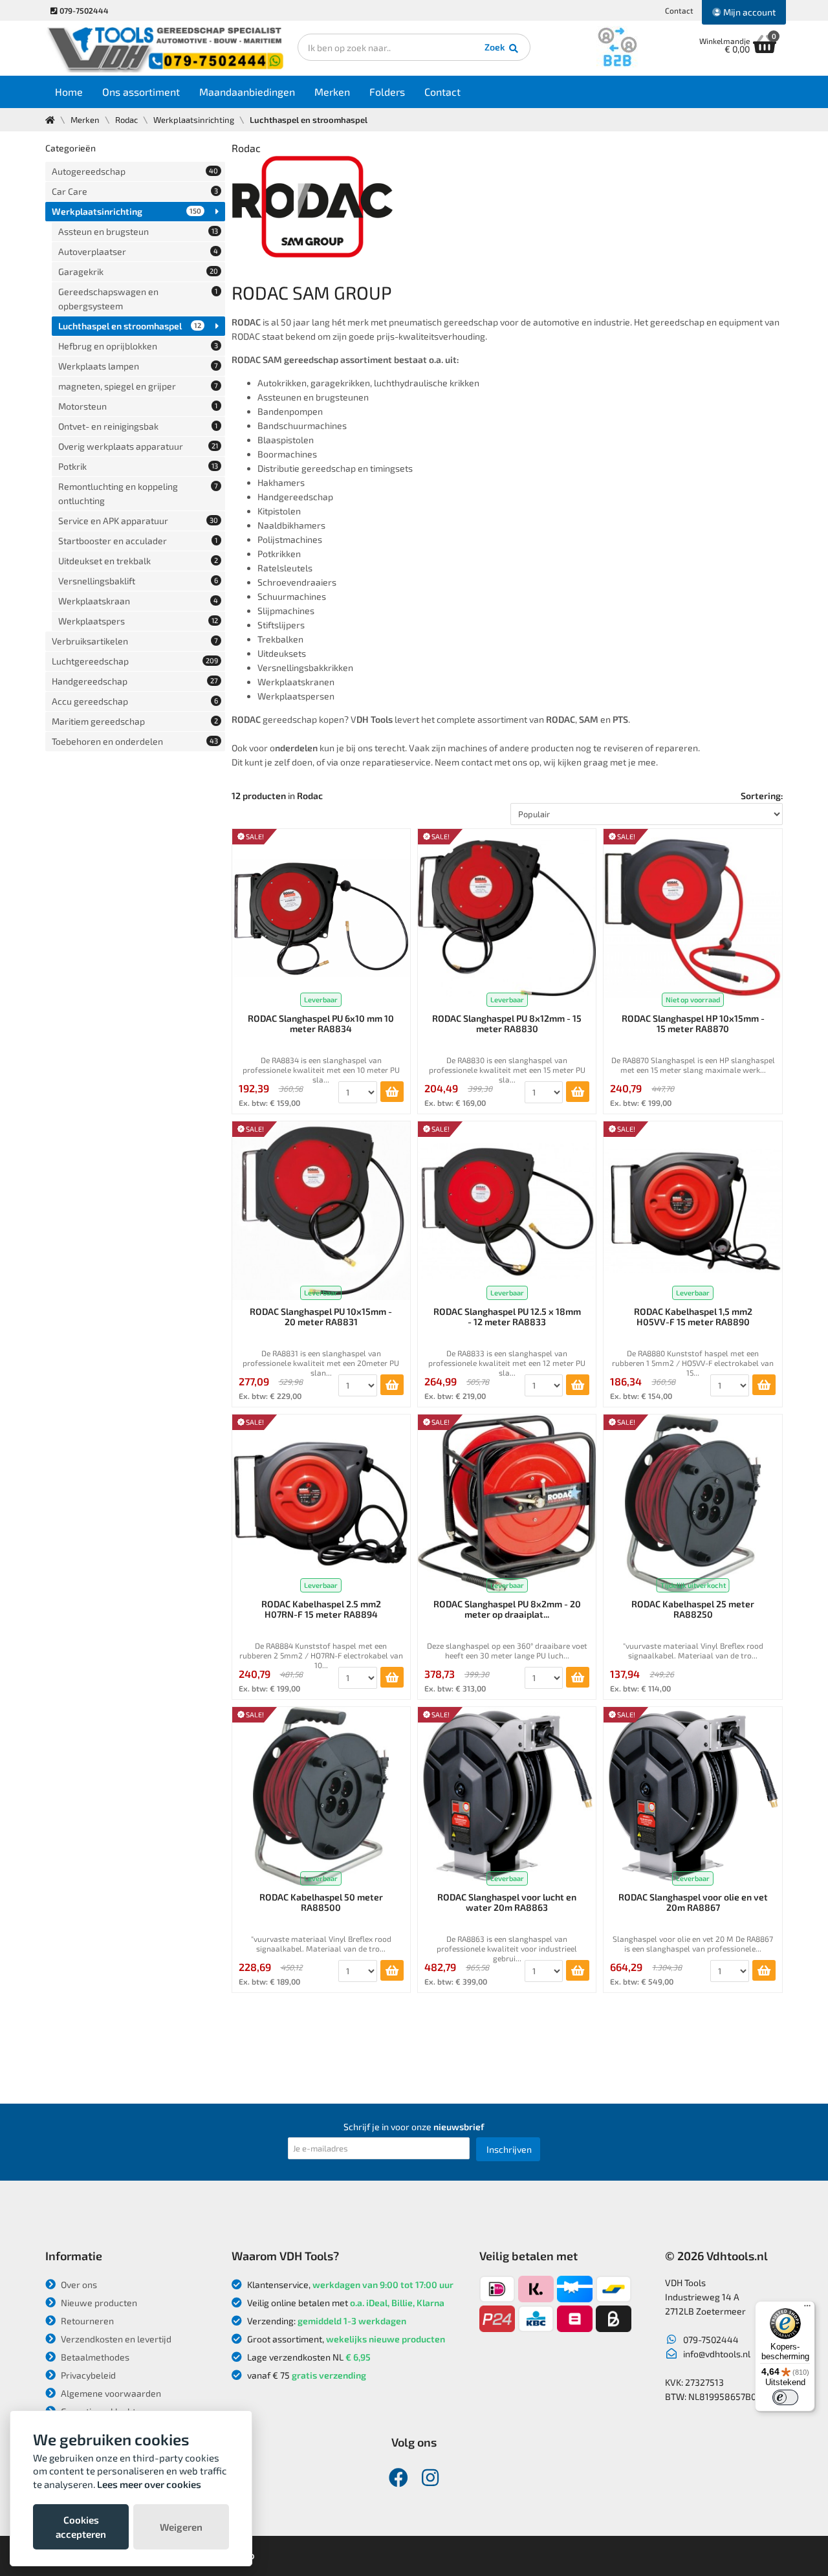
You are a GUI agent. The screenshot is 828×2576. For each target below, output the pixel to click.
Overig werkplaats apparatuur (138, 446)
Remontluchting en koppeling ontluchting (138, 493)
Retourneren (86, 2321)
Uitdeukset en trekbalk (138, 561)
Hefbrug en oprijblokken (138, 346)
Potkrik (138, 466)
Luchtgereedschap (135, 661)
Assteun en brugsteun (138, 231)
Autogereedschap (135, 171)
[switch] (785, 2397)
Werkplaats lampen (138, 366)
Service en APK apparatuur (138, 521)
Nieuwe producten (98, 2303)
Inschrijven (509, 2149)
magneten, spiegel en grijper (138, 386)
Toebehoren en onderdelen (135, 741)
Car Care (135, 191)
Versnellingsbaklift (138, 581)
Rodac (126, 120)
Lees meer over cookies (149, 2484)
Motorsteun (138, 406)
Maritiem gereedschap (135, 721)
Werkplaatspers (138, 621)
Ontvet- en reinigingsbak (138, 426)
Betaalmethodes (94, 2357)
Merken (332, 92)
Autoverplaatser (138, 251)
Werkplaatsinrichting (194, 120)
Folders (387, 92)
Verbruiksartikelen (135, 641)
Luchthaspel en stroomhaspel (130, 326)
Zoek (496, 47)
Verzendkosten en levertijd (115, 2339)
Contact (679, 10)
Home (69, 92)
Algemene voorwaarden (110, 2393)
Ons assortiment (141, 92)
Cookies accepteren (81, 2527)
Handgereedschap (135, 681)
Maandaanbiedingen (247, 92)
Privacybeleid (87, 2375)
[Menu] (807, 2309)
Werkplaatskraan (138, 601)
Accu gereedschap (135, 701)
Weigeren (181, 2527)
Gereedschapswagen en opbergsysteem (138, 299)
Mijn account (748, 12)
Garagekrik (138, 271)
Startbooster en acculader (138, 541)
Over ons (78, 2284)
